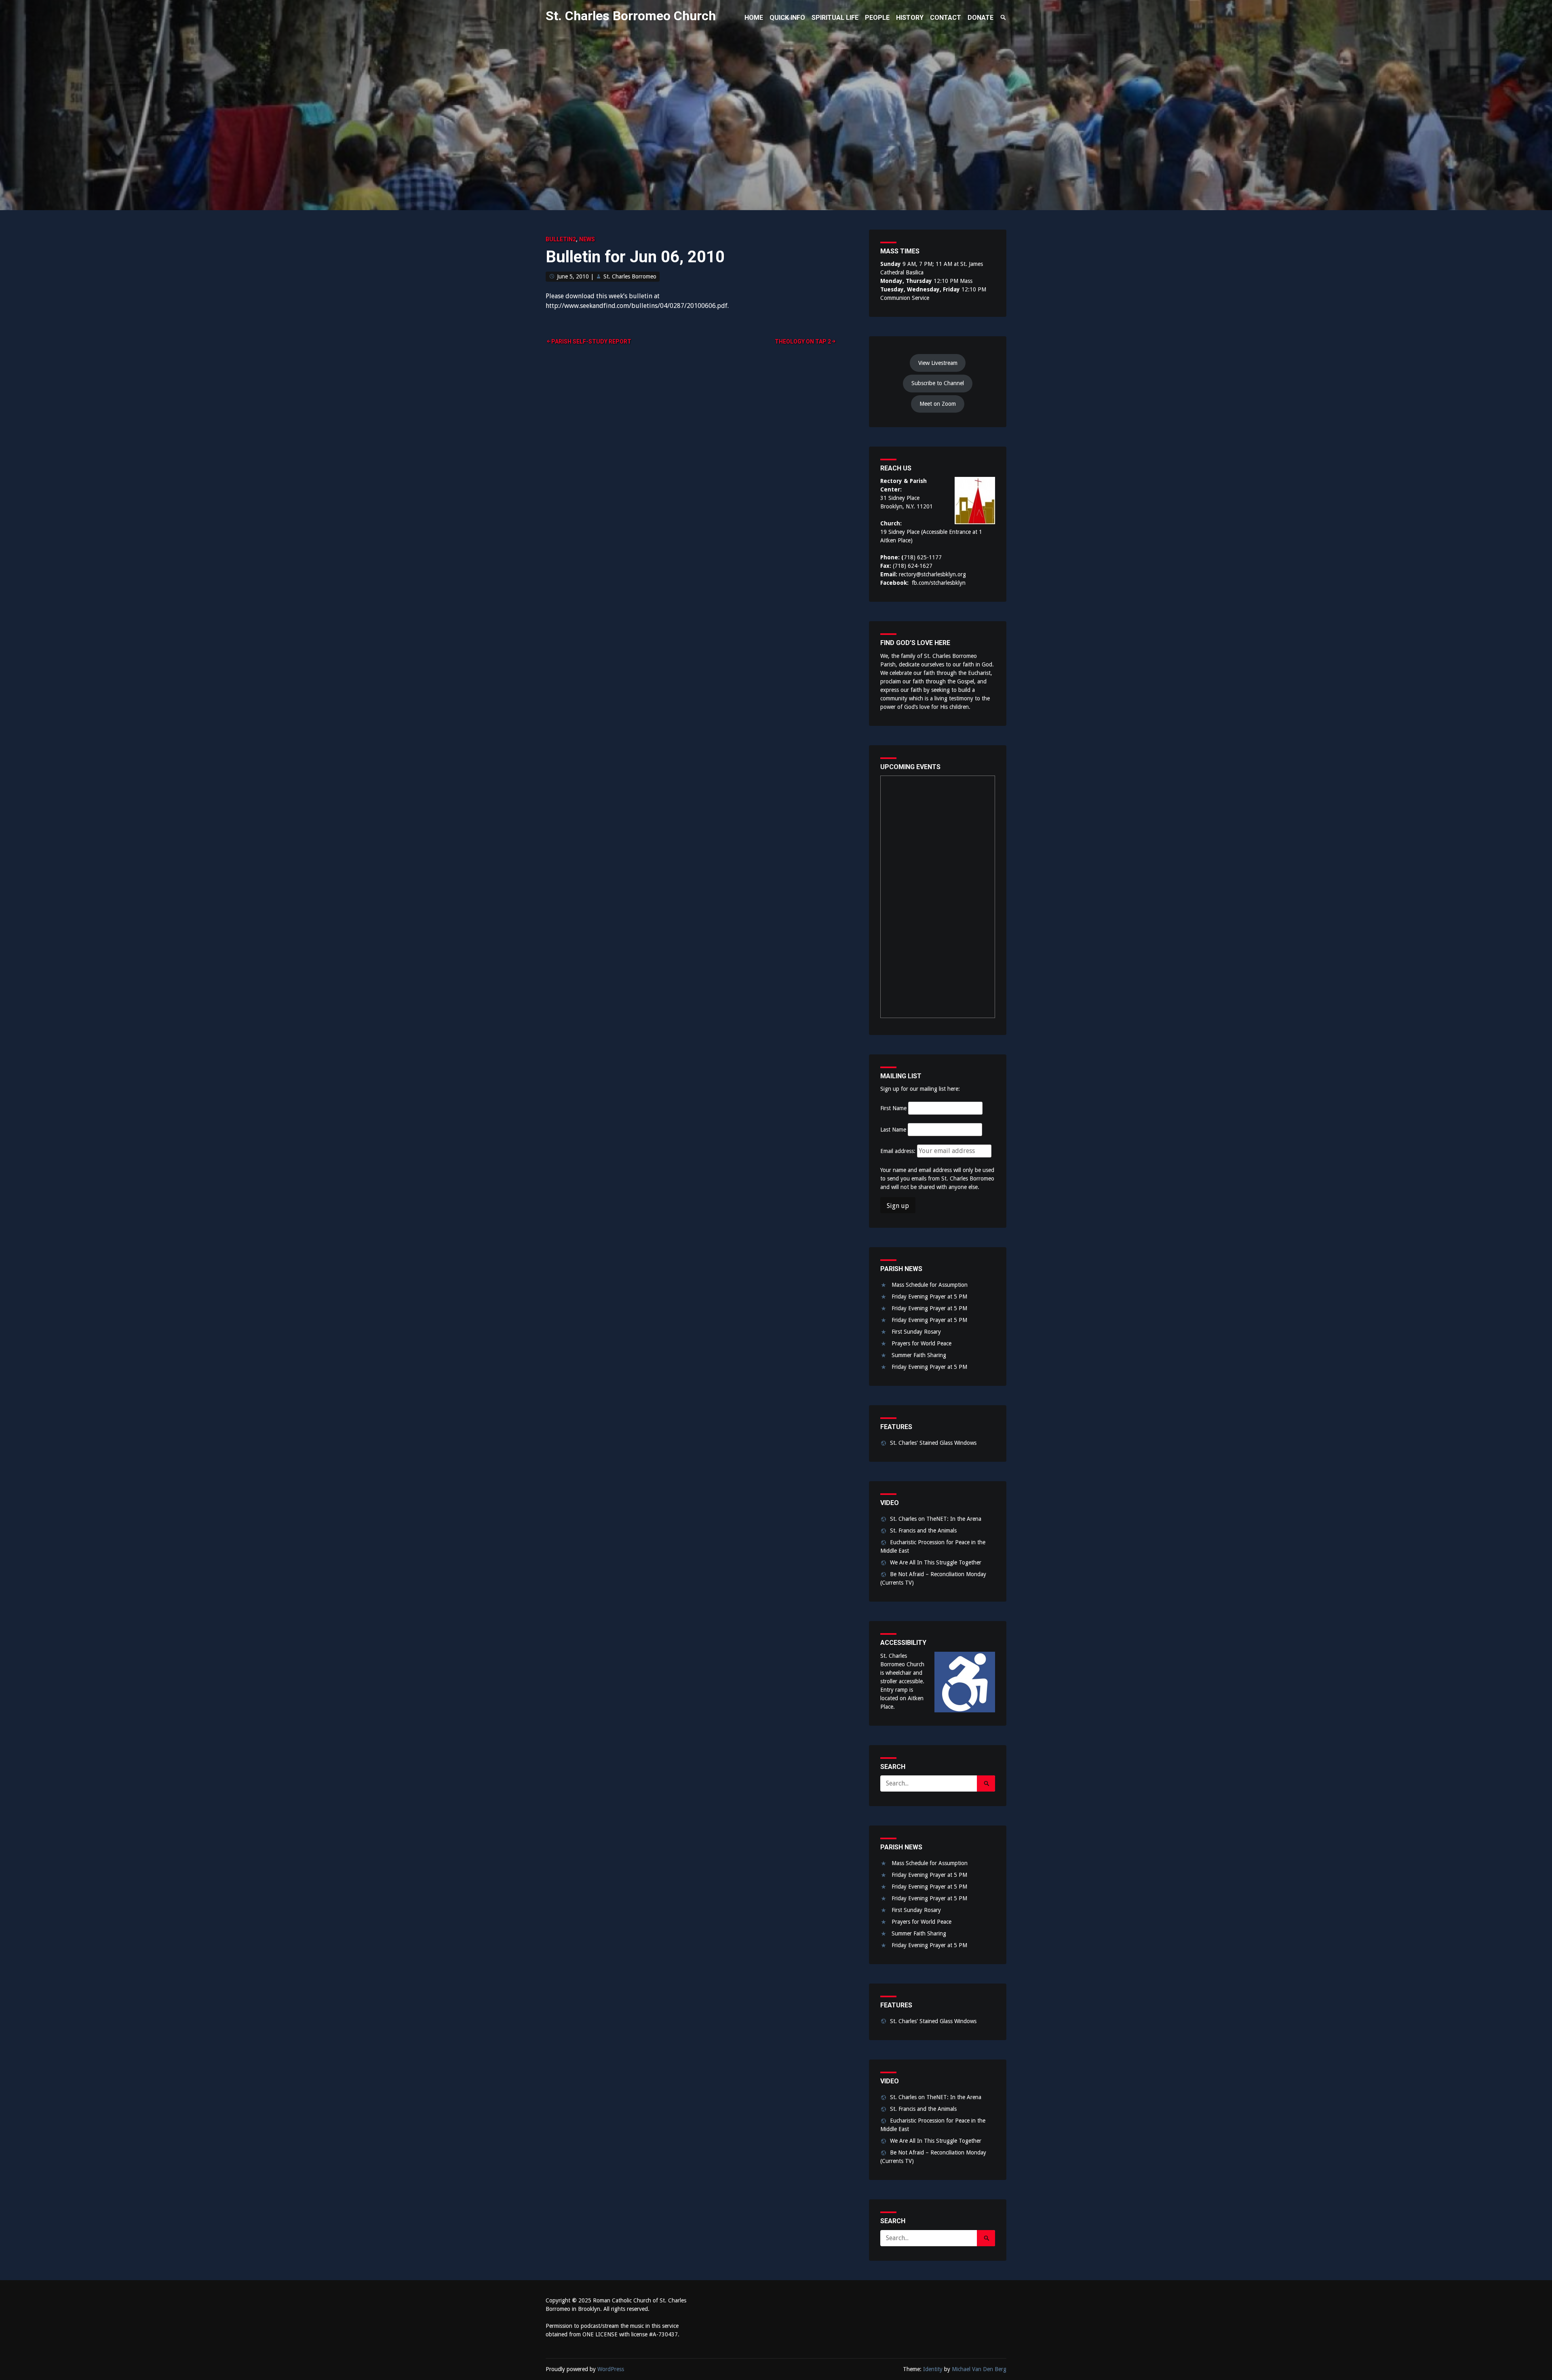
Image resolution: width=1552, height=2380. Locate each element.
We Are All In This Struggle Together (936, 1562)
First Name (893, 1108)
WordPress (611, 2369)
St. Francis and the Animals (923, 1530)
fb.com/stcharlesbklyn (939, 583)
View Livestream (938, 363)
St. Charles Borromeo (630, 276)
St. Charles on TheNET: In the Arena (936, 1519)
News (587, 239)
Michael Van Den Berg (979, 2369)
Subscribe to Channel (938, 383)
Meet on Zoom (938, 404)
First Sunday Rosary (916, 1332)
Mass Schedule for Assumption (930, 1285)
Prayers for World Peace (921, 1343)
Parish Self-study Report (591, 342)
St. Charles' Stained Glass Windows (933, 1443)
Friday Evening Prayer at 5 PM (929, 1296)
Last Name (893, 1130)
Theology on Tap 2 (803, 342)
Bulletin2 (561, 239)
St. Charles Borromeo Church (631, 16)
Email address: (899, 1151)
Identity (933, 2369)
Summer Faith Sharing (919, 1355)
